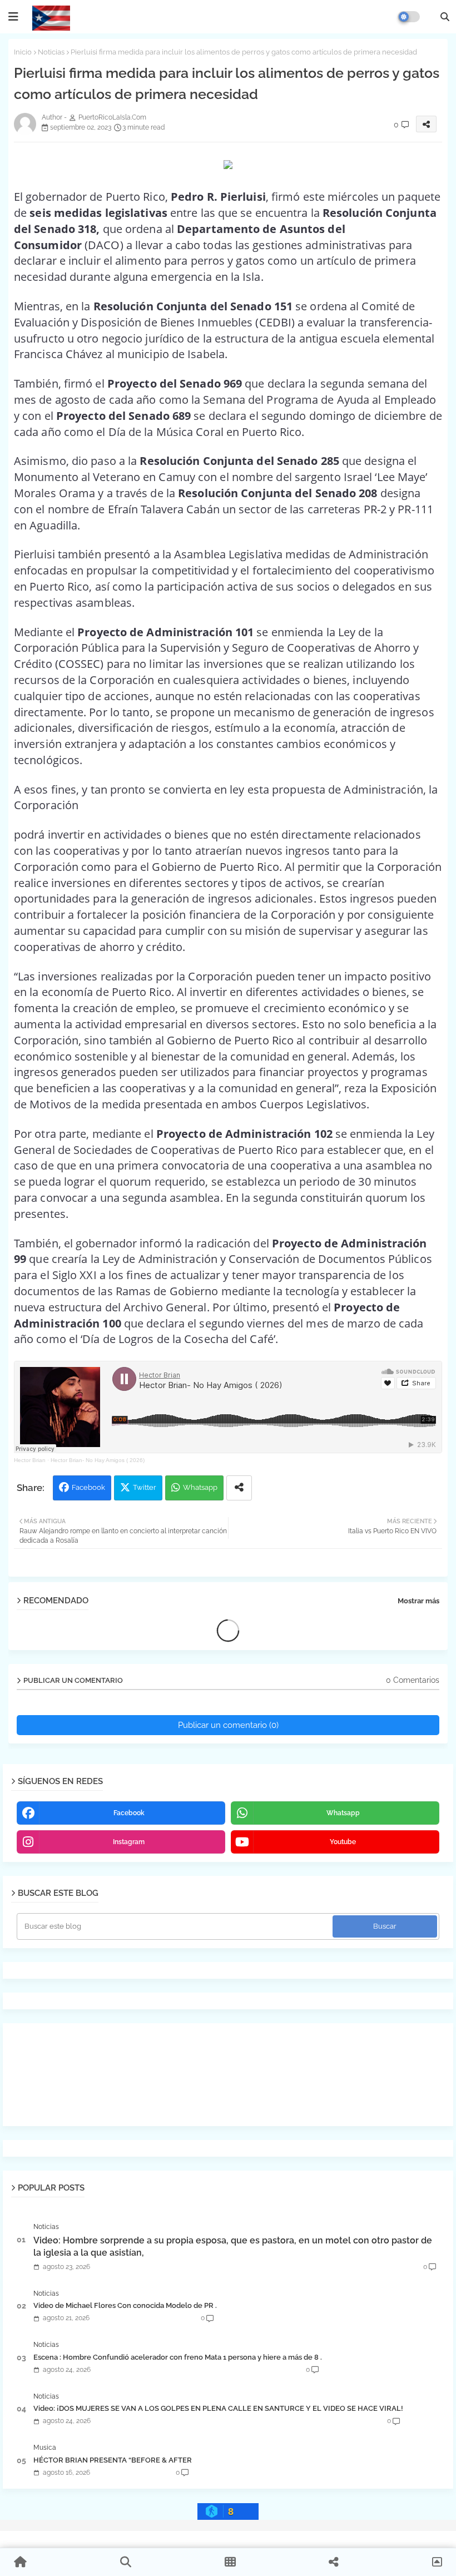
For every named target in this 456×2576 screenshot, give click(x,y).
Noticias (51, 52)
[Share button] (239, 1488)
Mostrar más (418, 1601)
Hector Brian (30, 1460)
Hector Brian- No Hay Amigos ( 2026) (98, 1460)
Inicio (23, 52)
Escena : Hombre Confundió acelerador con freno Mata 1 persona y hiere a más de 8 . (178, 2357)
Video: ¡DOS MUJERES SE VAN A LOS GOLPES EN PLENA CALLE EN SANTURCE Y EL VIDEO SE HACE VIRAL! (218, 2408)
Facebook (88, 1487)
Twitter (145, 1487)
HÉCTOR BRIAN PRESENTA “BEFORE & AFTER (113, 2460)
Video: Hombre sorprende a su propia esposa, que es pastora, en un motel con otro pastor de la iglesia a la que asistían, (233, 2246)
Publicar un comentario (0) (228, 1725)
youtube (343, 1842)
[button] (445, 17)
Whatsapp (200, 1487)
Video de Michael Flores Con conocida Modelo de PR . (125, 2305)
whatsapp (343, 1813)
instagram (129, 1842)
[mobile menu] (13, 17)
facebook (129, 1813)
